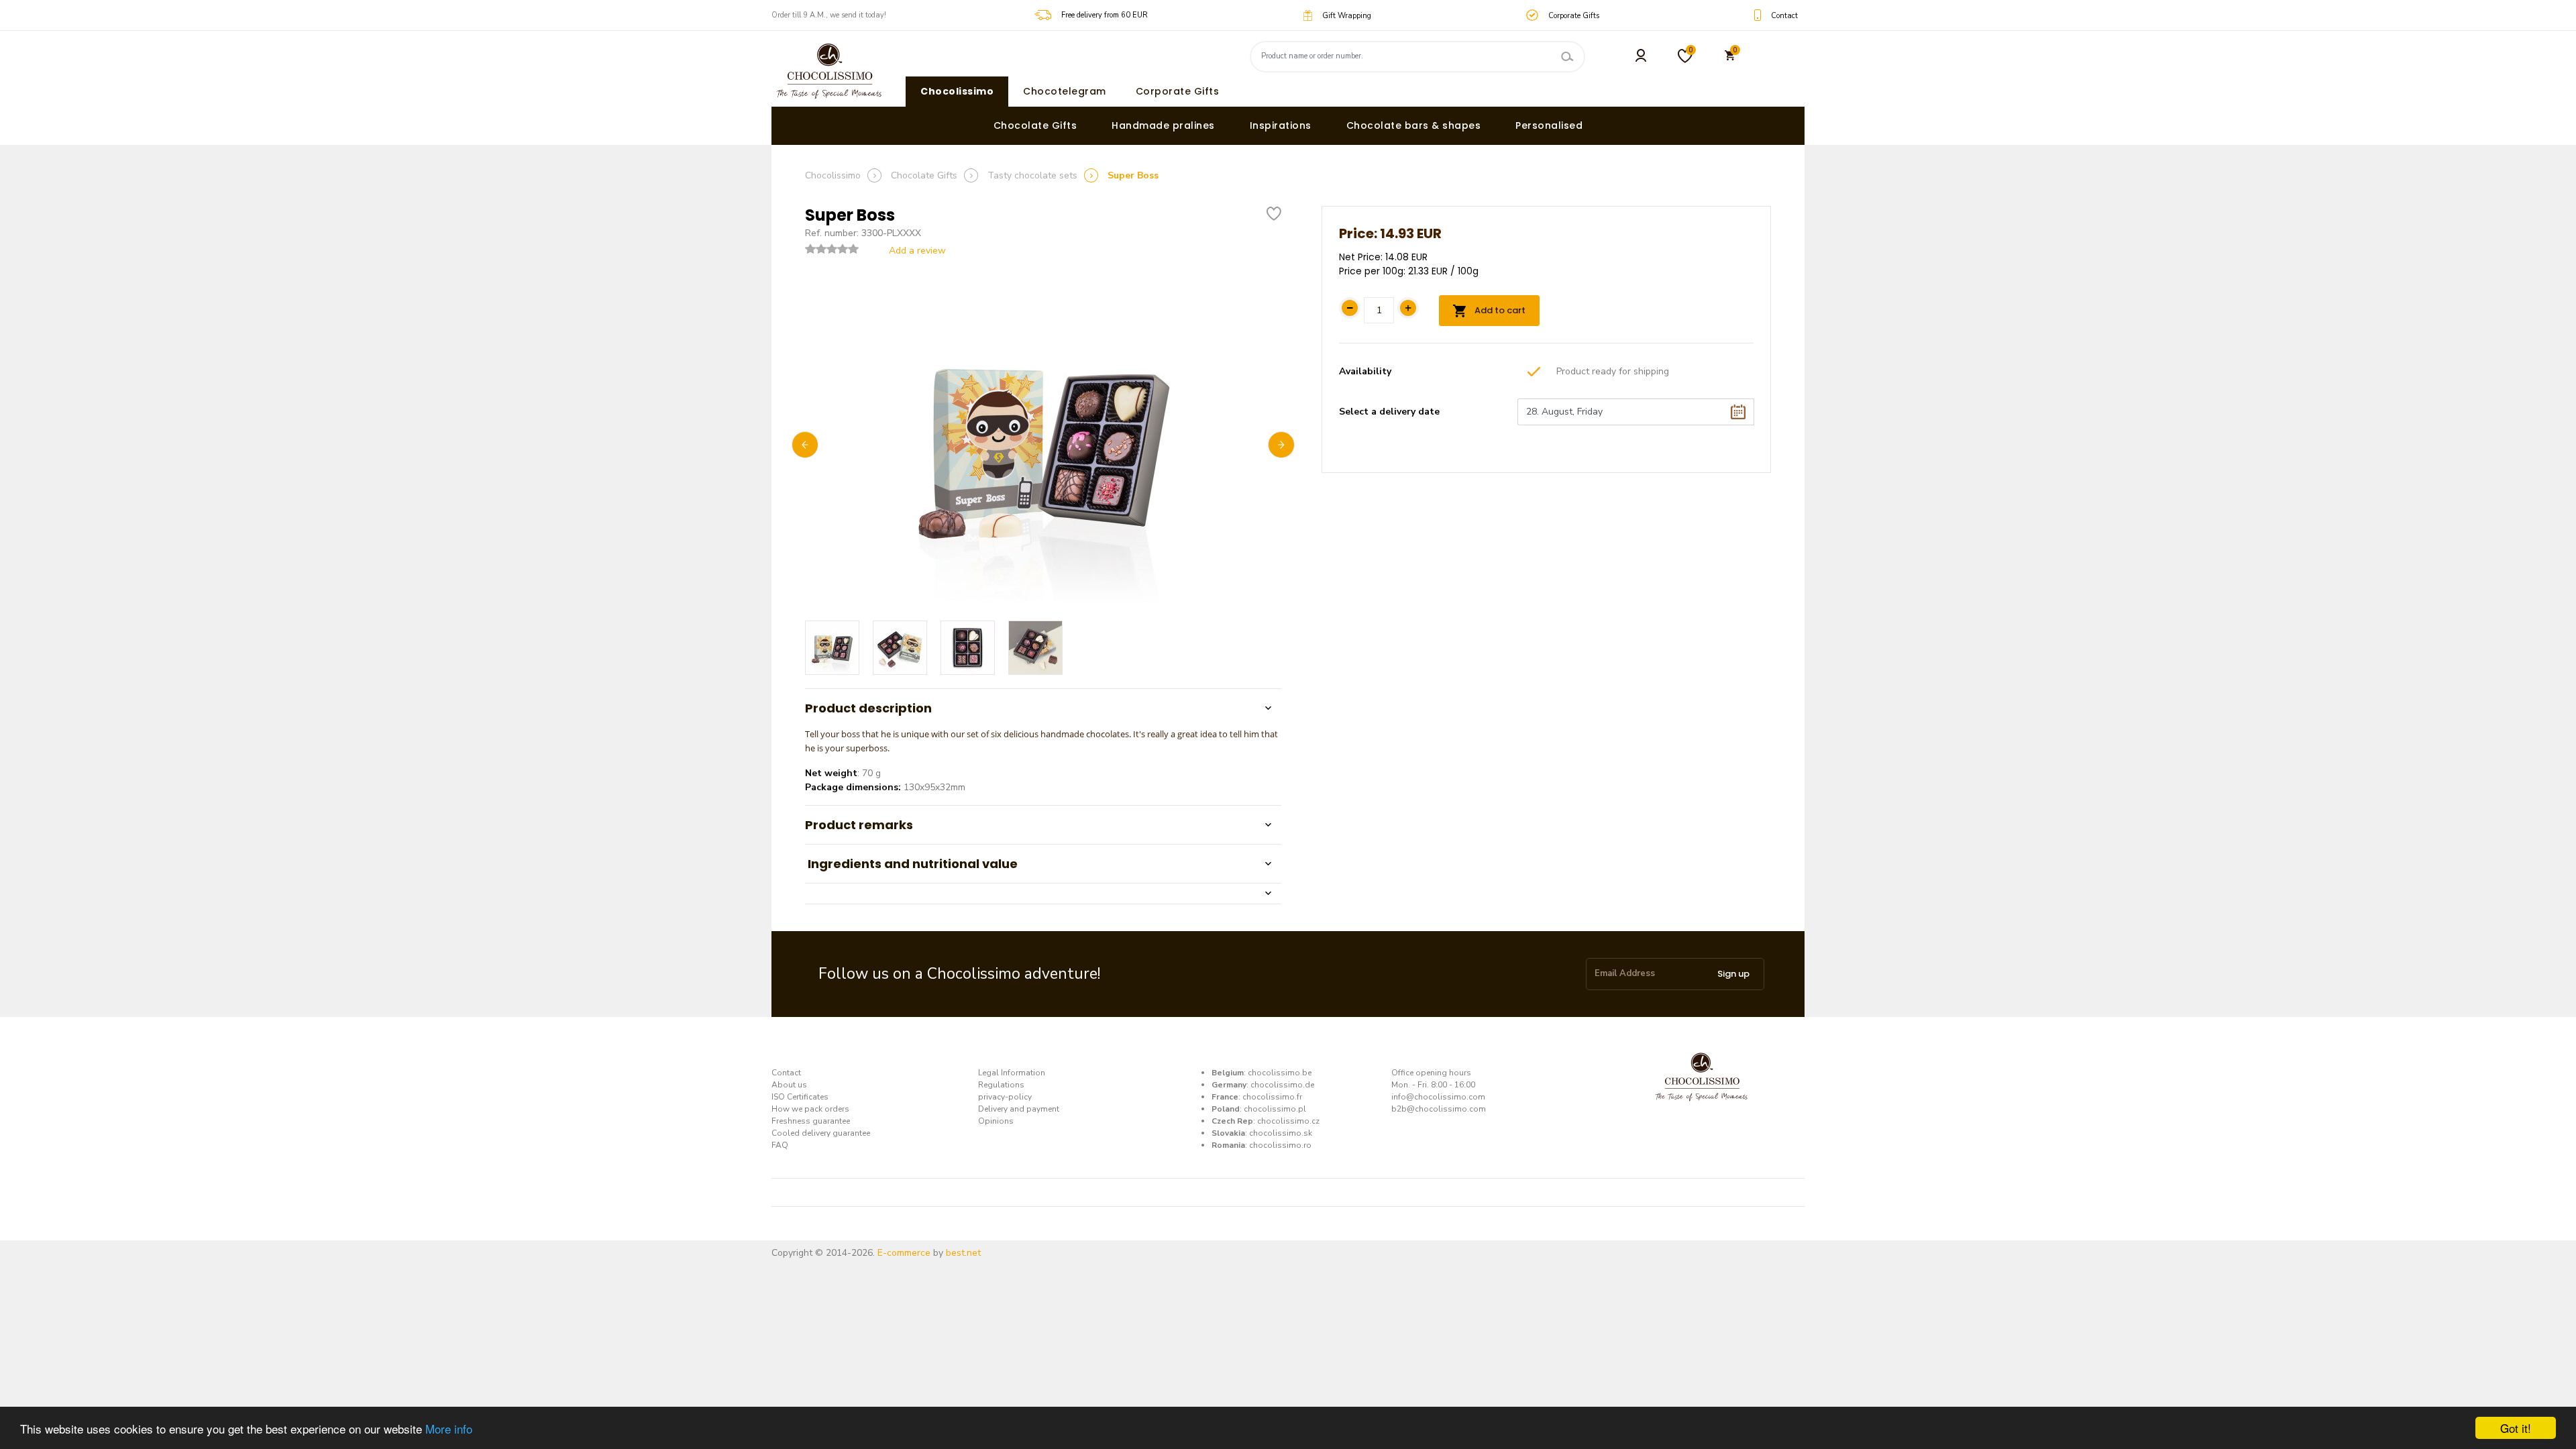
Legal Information (1012, 1073)
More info (449, 1429)
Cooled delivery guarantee (821, 1133)
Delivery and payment (1019, 1109)
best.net (963, 1253)
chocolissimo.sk (1281, 1133)
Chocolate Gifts (1035, 125)
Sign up (1733, 974)
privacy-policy (1005, 1097)
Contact (786, 1073)
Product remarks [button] (859, 825)
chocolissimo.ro (1280, 1145)
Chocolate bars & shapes (1414, 125)
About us (789, 1085)
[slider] (832, 249)
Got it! (2516, 1428)
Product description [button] (868, 708)
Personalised (1549, 125)
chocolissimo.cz (1288, 1121)
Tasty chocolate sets (1032, 175)
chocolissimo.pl (1275, 1109)
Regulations (1001, 1085)
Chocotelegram (1065, 91)
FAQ (780, 1145)
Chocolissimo (957, 91)
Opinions (996, 1121)
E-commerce (904, 1253)
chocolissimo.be (1280, 1073)
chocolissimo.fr (1272, 1097)
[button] (1043, 893)
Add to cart (1499, 310)
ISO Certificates (800, 1097)
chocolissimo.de (1282, 1085)
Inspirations (1281, 125)
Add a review (917, 251)
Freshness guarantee (811, 1121)
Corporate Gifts (1178, 91)
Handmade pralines (1163, 125)
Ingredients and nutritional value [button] (911, 864)
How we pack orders (810, 1109)
